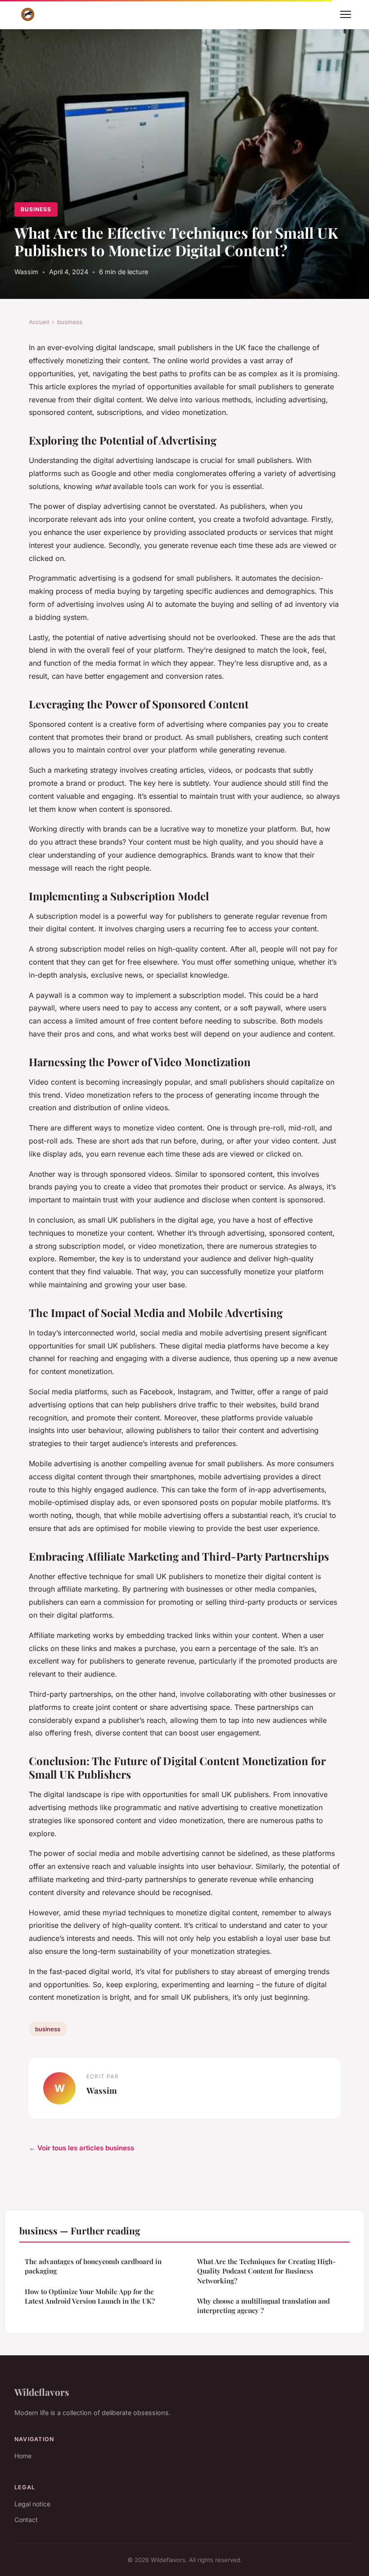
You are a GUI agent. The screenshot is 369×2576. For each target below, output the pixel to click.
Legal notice (32, 2504)
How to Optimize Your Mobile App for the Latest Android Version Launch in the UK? (90, 2296)
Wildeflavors (42, 2392)
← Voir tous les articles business (81, 2148)
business (36, 209)
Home (23, 2456)
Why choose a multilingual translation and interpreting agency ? (263, 2306)
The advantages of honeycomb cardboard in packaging (93, 2266)
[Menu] (346, 14)
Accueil (39, 322)
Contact (26, 2520)
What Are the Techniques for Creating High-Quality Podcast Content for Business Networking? (266, 2271)
